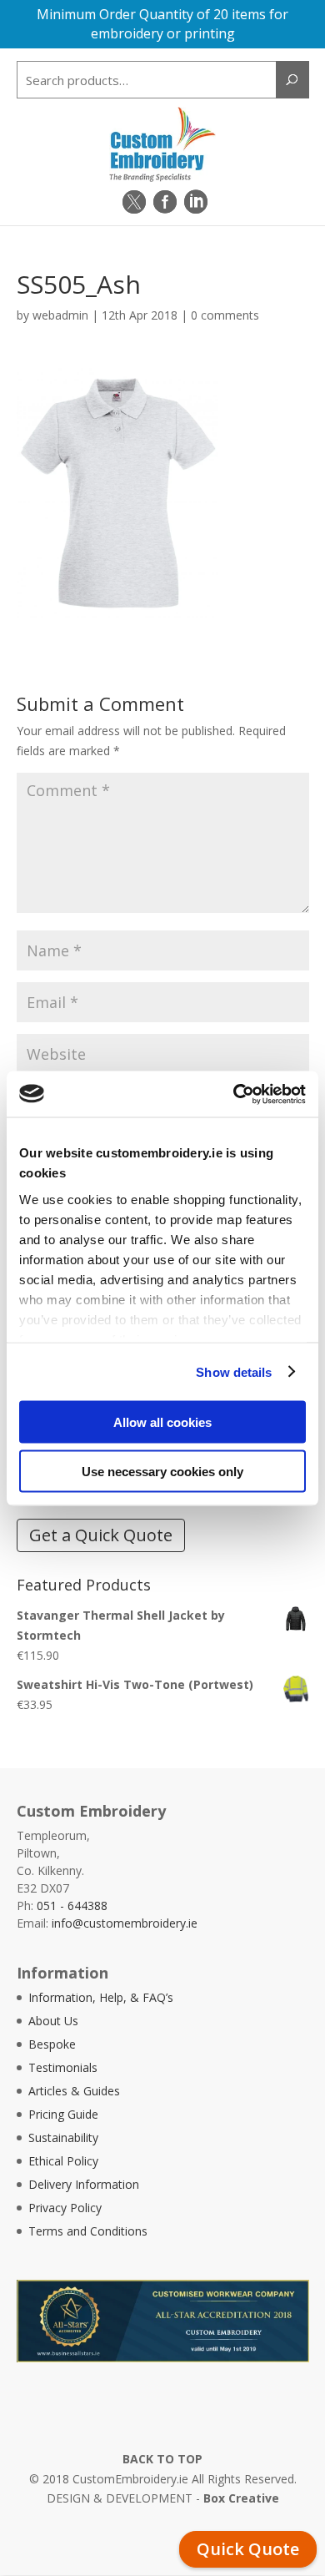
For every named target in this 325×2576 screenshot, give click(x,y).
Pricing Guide (63, 2114)
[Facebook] (165, 202)
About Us (53, 2021)
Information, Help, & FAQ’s (101, 1997)
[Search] (292, 80)
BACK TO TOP (162, 2459)
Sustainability (63, 2137)
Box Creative (241, 2498)
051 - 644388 (72, 1906)
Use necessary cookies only (162, 1471)
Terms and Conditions (88, 2231)
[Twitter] (134, 202)
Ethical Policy (63, 2161)
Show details (234, 1371)
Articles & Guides (74, 2091)
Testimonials (63, 2067)
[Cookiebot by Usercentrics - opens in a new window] (234, 1094)
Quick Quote (248, 2549)
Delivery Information (84, 2184)
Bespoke (52, 2044)
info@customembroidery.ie (125, 1923)
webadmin (60, 315)
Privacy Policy (65, 2208)
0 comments (225, 315)
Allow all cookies (162, 1422)
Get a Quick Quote (101, 1535)
